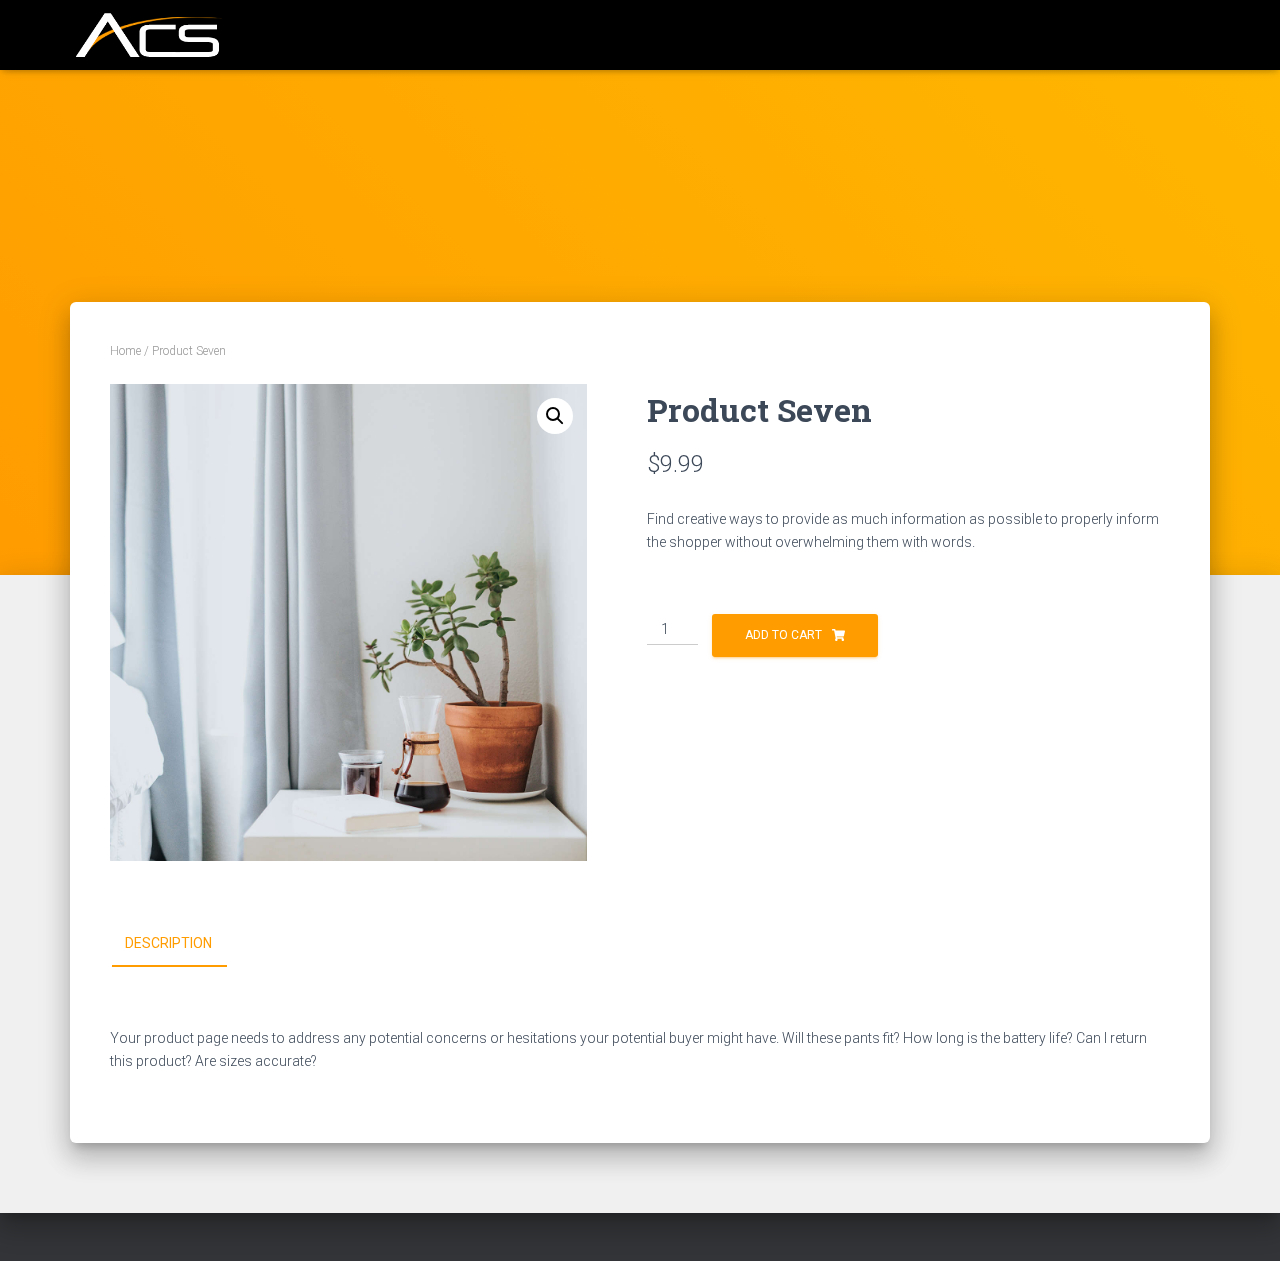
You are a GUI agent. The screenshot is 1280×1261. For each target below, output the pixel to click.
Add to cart (783, 635)
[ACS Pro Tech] (146, 35)
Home (125, 351)
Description (168, 943)
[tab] (183, 944)
